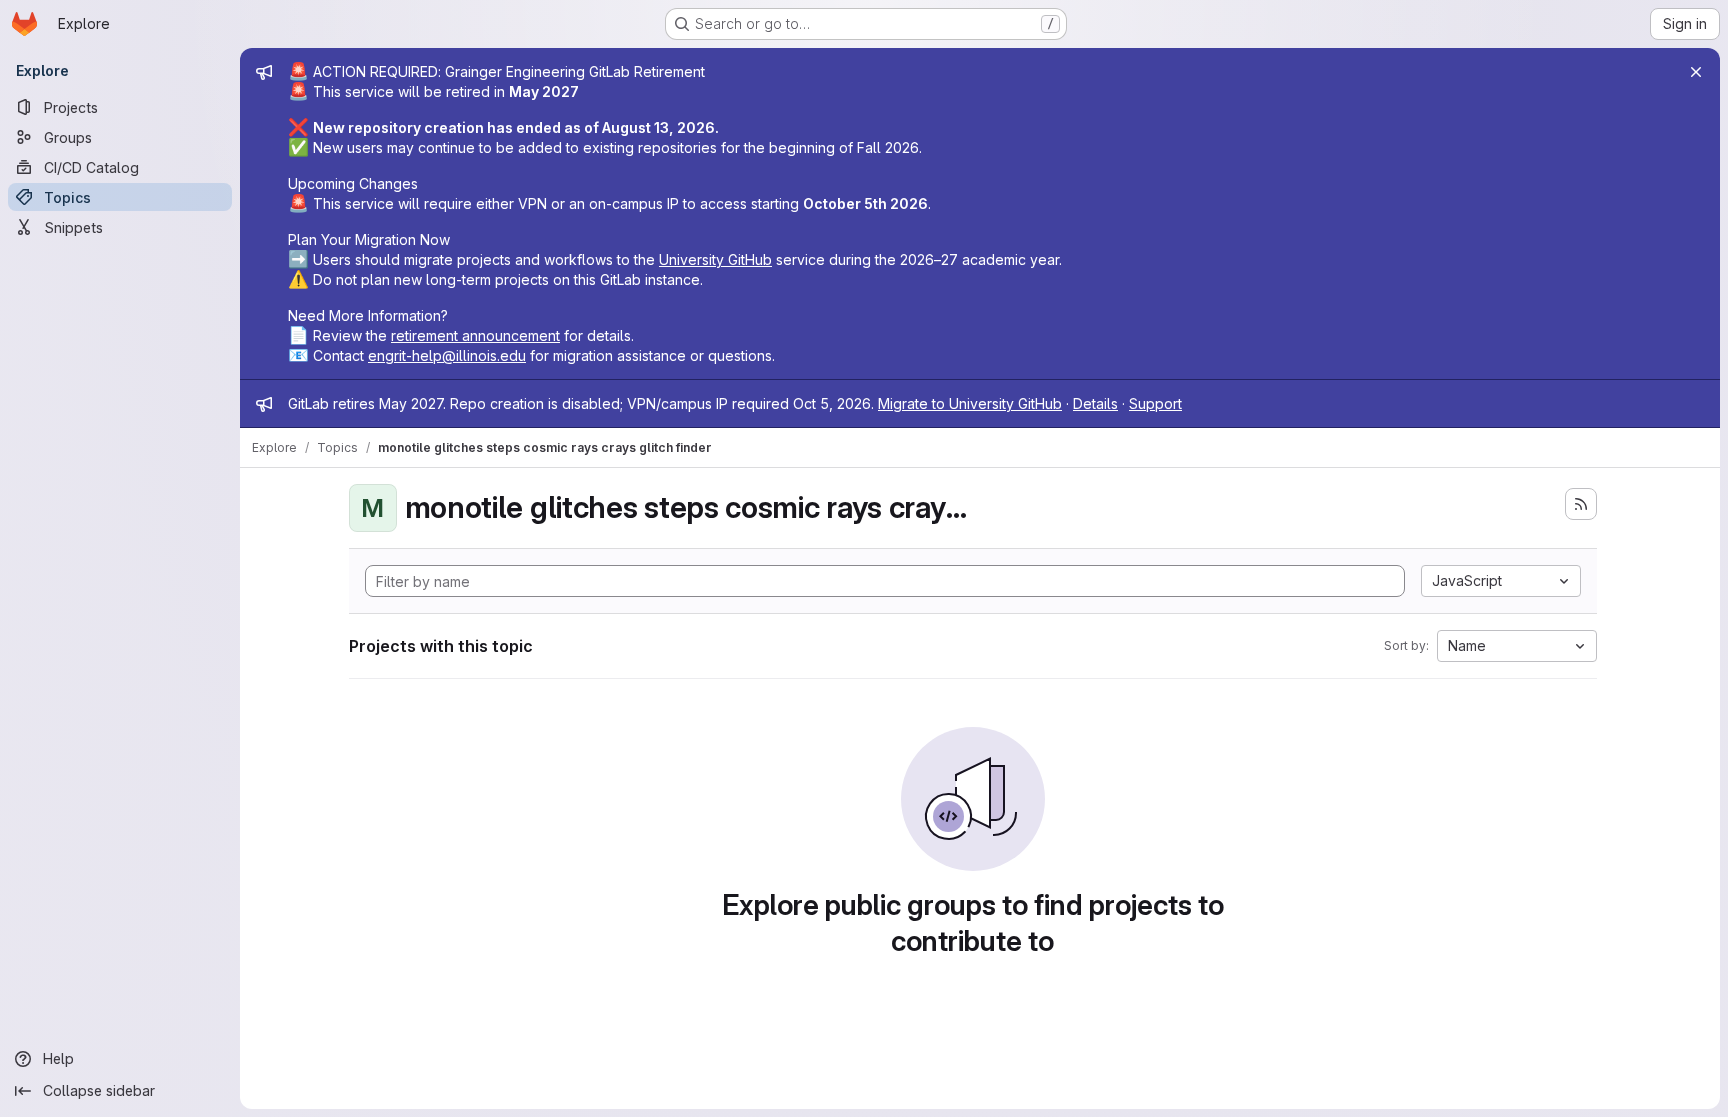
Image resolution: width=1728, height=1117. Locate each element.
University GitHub (715, 259)
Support (1155, 403)
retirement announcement (475, 335)
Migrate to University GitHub (970, 403)
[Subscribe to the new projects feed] (1581, 504)
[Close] (1696, 72)
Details (1095, 403)
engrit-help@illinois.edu (447, 355)
